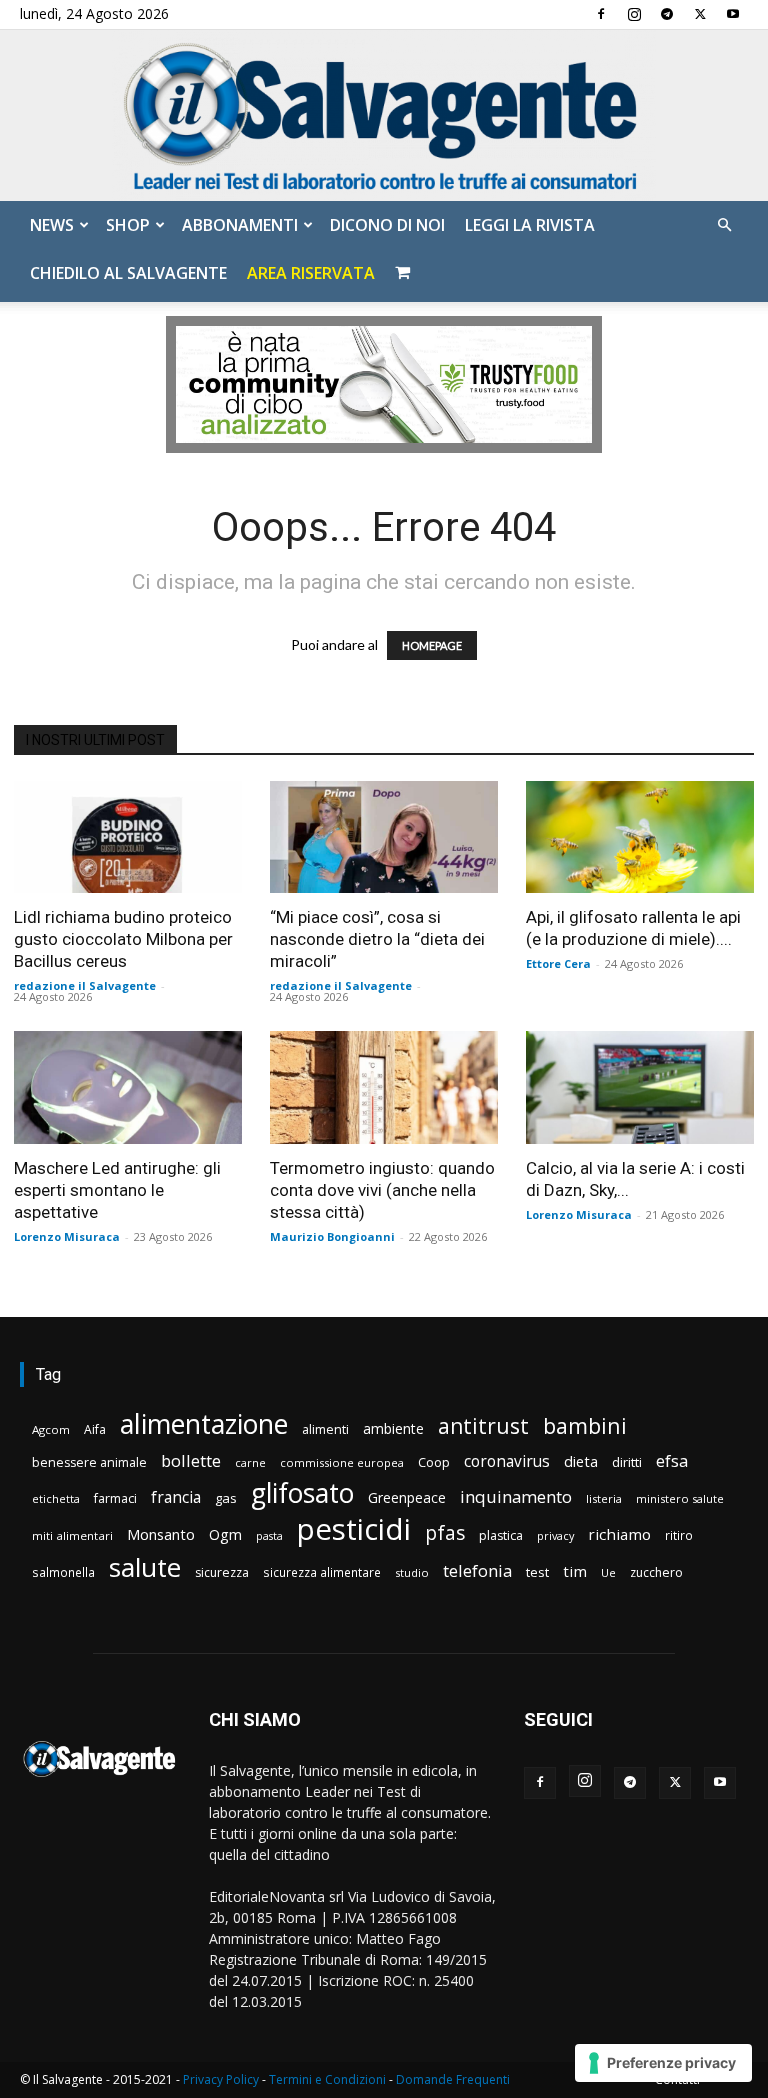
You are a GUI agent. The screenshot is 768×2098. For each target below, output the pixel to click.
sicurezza (222, 1572)
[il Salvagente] (384, 115)
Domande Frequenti (453, 2079)
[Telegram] (667, 14)
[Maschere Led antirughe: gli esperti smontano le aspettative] (128, 1087)
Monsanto (161, 1534)
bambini (585, 1425)
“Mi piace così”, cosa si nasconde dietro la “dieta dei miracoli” (377, 939)
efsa (672, 1461)
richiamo (619, 1534)
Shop (128, 225)
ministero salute (680, 1498)
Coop (434, 1462)
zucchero (656, 1572)
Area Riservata (311, 273)
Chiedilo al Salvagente (128, 273)
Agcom (51, 1429)
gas (226, 1498)
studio (412, 1572)
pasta (269, 1536)
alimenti (325, 1429)
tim (575, 1571)
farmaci (115, 1498)
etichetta (56, 1498)
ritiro (679, 1535)
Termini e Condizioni (327, 2079)
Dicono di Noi (387, 225)
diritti (627, 1462)
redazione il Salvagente (85, 985)
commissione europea (342, 1462)
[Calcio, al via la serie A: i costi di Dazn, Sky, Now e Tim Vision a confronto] (640, 1087)
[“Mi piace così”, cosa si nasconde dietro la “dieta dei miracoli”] (384, 837)
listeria (604, 1498)
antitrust (483, 1425)
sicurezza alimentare (322, 1572)
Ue (608, 1572)
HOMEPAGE (432, 645)
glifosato (302, 1493)
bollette (191, 1460)
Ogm (225, 1534)
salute (145, 1567)
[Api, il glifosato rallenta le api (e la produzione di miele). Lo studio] (640, 837)
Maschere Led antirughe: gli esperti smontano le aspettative (117, 1190)
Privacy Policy (221, 2079)
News (52, 225)
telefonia (477, 1570)
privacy (555, 1535)
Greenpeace (407, 1497)
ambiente (393, 1428)
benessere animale (89, 1462)
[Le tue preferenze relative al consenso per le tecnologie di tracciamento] (663, 2063)
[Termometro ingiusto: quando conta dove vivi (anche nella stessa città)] (384, 1087)
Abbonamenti (240, 225)
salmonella (63, 1572)
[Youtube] (733, 14)
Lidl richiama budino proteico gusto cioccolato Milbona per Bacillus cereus (123, 939)
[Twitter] (700, 14)
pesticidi (354, 1529)
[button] (724, 225)
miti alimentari (72, 1535)
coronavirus (507, 1461)
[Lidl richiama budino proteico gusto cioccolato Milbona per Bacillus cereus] (128, 837)
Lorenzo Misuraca (67, 1236)
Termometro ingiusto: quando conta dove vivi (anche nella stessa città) (382, 1190)
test (537, 1572)
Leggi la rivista (530, 225)
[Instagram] (634, 14)
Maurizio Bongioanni (332, 1236)
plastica (501, 1535)
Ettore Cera (558, 963)
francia (176, 1497)
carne (250, 1462)
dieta (581, 1461)
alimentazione (204, 1423)
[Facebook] (601, 14)
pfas (445, 1533)
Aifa (95, 1429)
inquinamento (516, 1496)
